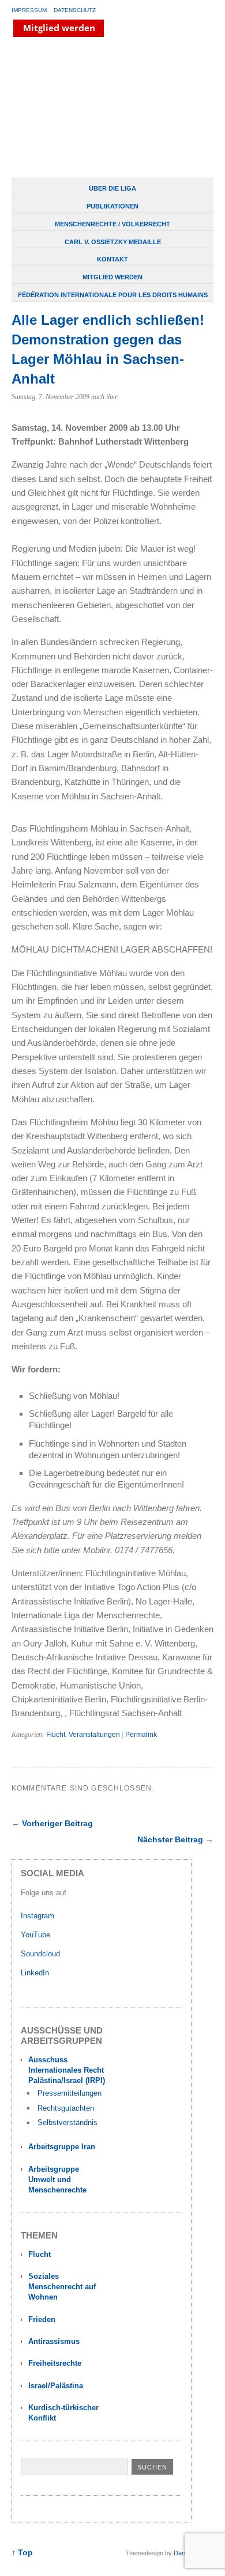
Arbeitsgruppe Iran (62, 2147)
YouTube (37, 1935)
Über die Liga (112, 188)
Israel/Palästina (56, 2386)
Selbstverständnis (67, 2122)
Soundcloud (42, 1954)
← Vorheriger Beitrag (52, 1823)
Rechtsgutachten (66, 2108)
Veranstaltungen (94, 1735)
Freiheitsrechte (55, 2363)
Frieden (42, 2319)
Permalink (141, 1735)
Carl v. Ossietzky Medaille (113, 242)
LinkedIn (36, 1973)
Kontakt (112, 259)
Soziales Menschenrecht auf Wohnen (62, 2287)
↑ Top (22, 2553)
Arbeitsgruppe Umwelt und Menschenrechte (57, 2179)
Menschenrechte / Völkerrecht (112, 224)
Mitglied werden (112, 277)
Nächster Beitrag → (175, 1839)
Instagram (37, 1916)
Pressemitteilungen (70, 2093)
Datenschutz (75, 10)
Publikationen (112, 206)
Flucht (56, 1735)
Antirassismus (54, 2341)
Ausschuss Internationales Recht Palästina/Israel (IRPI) (67, 2070)
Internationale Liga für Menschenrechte (101, 108)
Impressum (29, 10)
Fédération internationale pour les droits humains (113, 295)
